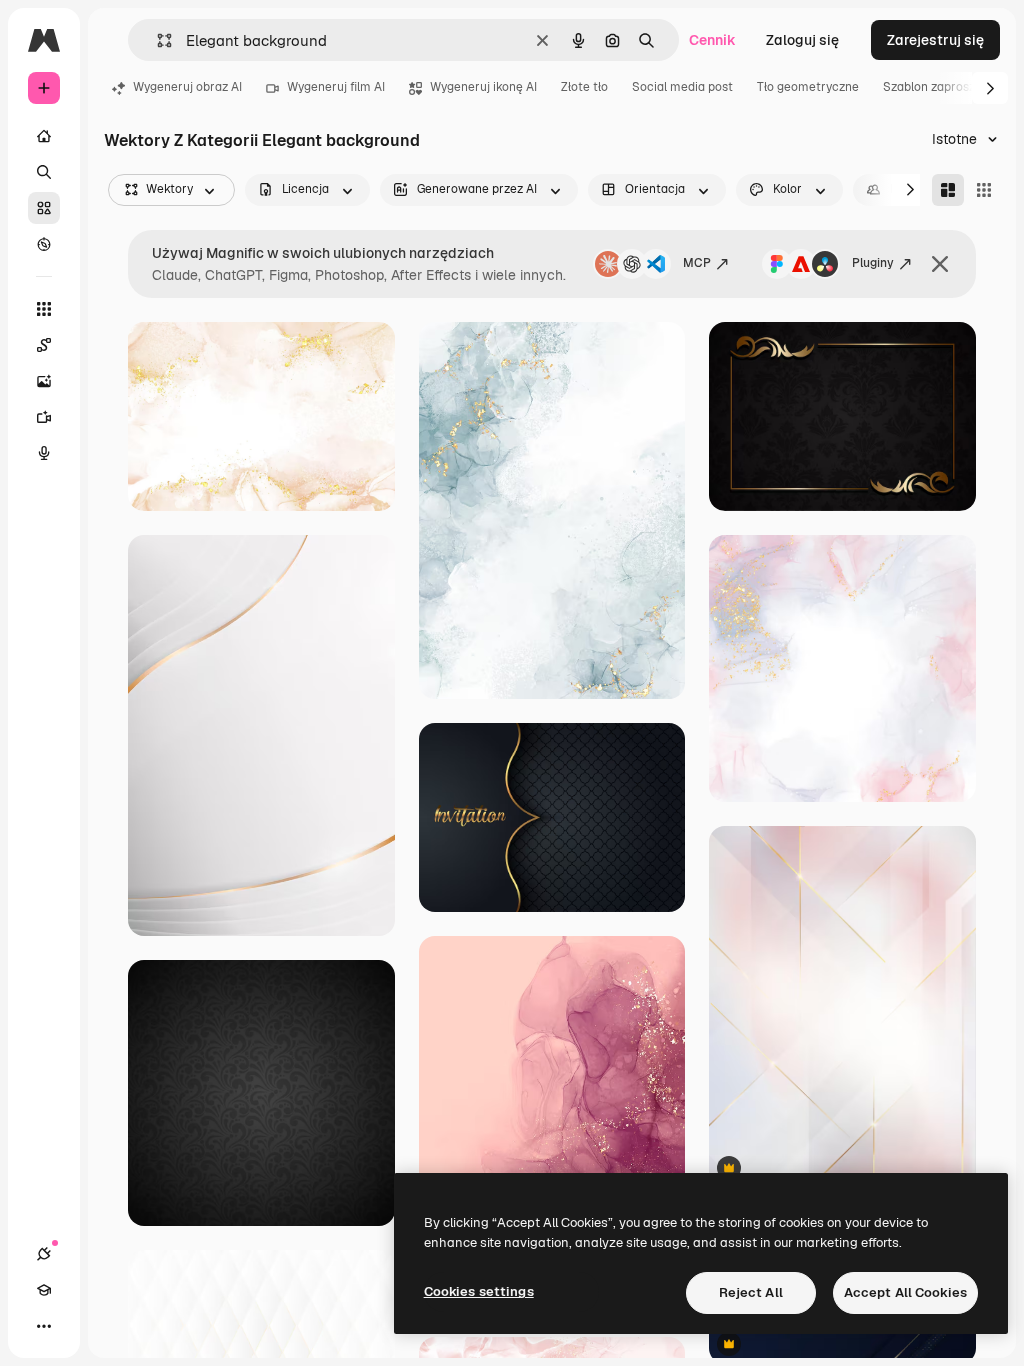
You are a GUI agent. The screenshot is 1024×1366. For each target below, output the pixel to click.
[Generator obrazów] (44, 381)
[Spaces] (44, 345)
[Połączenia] (44, 1254)
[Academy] (44, 1290)
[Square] (984, 190)
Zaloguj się (802, 40)
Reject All (751, 1292)
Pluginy (873, 263)
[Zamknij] (940, 264)
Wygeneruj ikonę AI (483, 87)
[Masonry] (948, 190)
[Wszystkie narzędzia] (44, 309)
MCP (697, 263)
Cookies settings (479, 1291)
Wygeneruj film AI (336, 87)
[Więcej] (44, 1326)
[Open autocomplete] (156, 40)
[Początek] (44, 136)
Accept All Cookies (905, 1292)
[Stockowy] (44, 208)
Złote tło (584, 87)
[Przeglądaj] (44, 244)
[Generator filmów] (44, 417)
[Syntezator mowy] (44, 453)
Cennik (712, 40)
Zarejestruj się (935, 40)
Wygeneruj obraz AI (187, 87)
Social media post (682, 87)
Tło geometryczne (808, 87)
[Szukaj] (44, 172)
